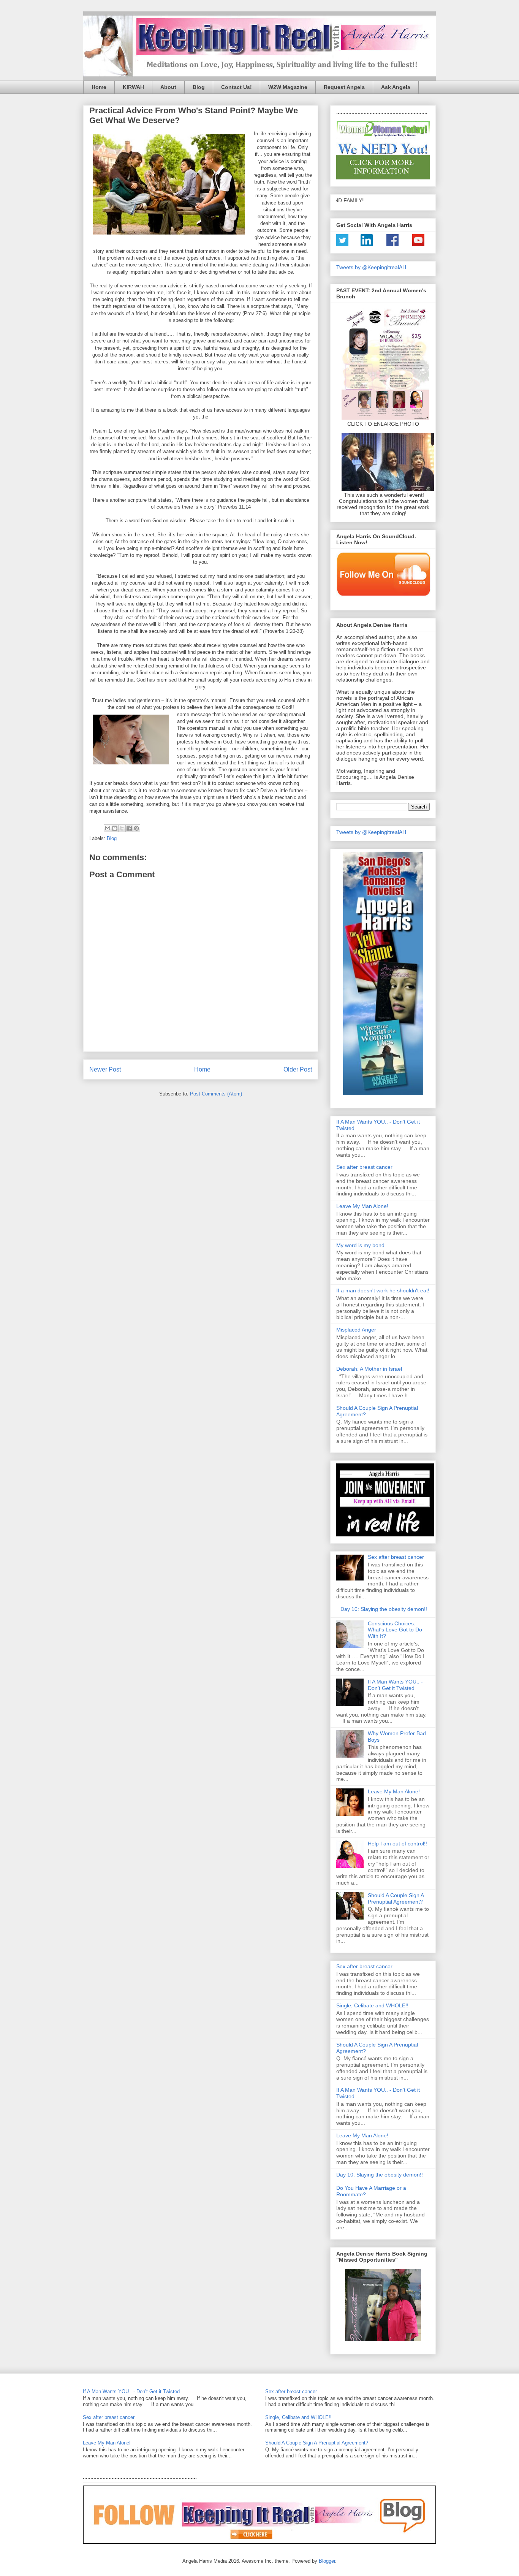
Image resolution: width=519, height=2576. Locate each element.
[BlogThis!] (115, 828)
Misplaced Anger (356, 1330)
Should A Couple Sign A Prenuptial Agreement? (396, 1898)
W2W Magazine (288, 87)
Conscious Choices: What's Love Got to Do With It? (395, 1630)
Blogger (327, 2561)
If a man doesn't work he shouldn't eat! (383, 1290)
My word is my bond (360, 1245)
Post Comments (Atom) (216, 1094)
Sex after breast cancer (364, 1167)
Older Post (298, 1069)
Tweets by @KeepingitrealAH (371, 267)
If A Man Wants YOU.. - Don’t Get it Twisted (395, 1685)
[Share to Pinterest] (136, 828)
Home (99, 87)
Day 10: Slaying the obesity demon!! (384, 1609)
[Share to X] (122, 828)
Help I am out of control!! (397, 1844)
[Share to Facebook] (129, 828)
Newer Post (105, 1069)
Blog (199, 87)
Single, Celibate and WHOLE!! (372, 2005)
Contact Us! (237, 87)
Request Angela (344, 87)
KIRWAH (133, 87)
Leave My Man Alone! (362, 1206)
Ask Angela (396, 87)
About (168, 87)
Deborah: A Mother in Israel (369, 1369)
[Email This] (108, 828)
